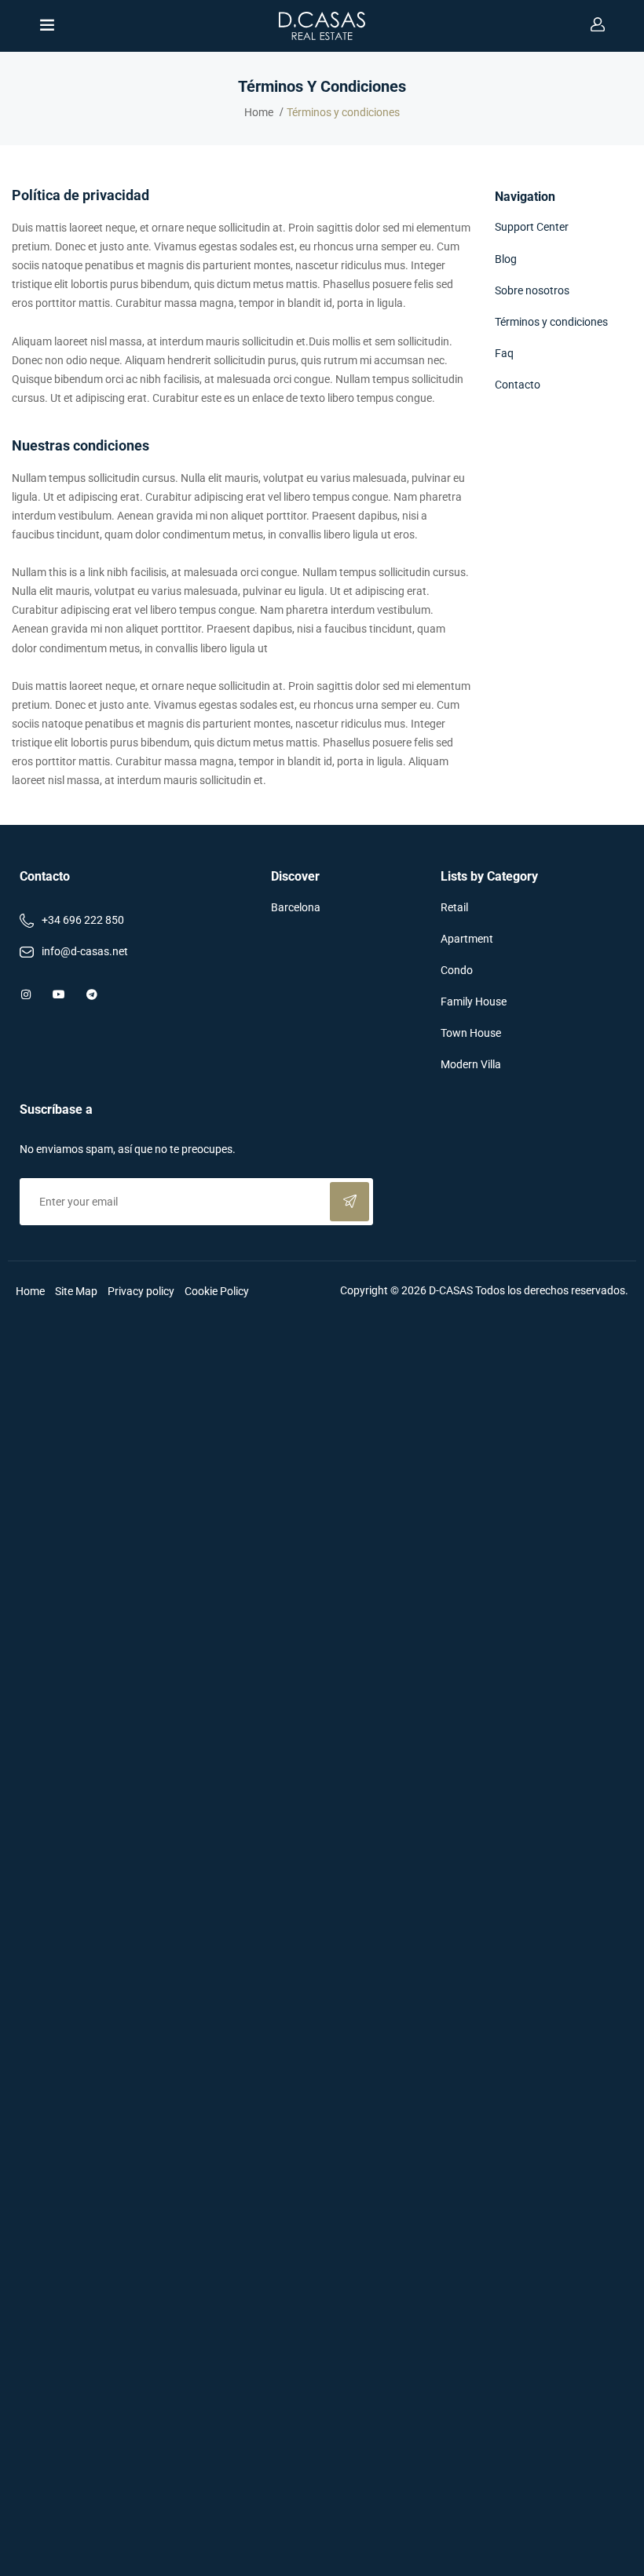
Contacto (518, 385)
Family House (474, 1002)
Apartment (467, 939)
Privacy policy (141, 1291)
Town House (471, 1033)
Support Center (532, 227)
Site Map (76, 1291)
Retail (454, 907)
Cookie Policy (217, 1291)
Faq (504, 353)
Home (259, 112)
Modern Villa (471, 1064)
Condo (457, 970)
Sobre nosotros (532, 290)
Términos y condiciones (551, 322)
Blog (506, 259)
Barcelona (296, 907)
